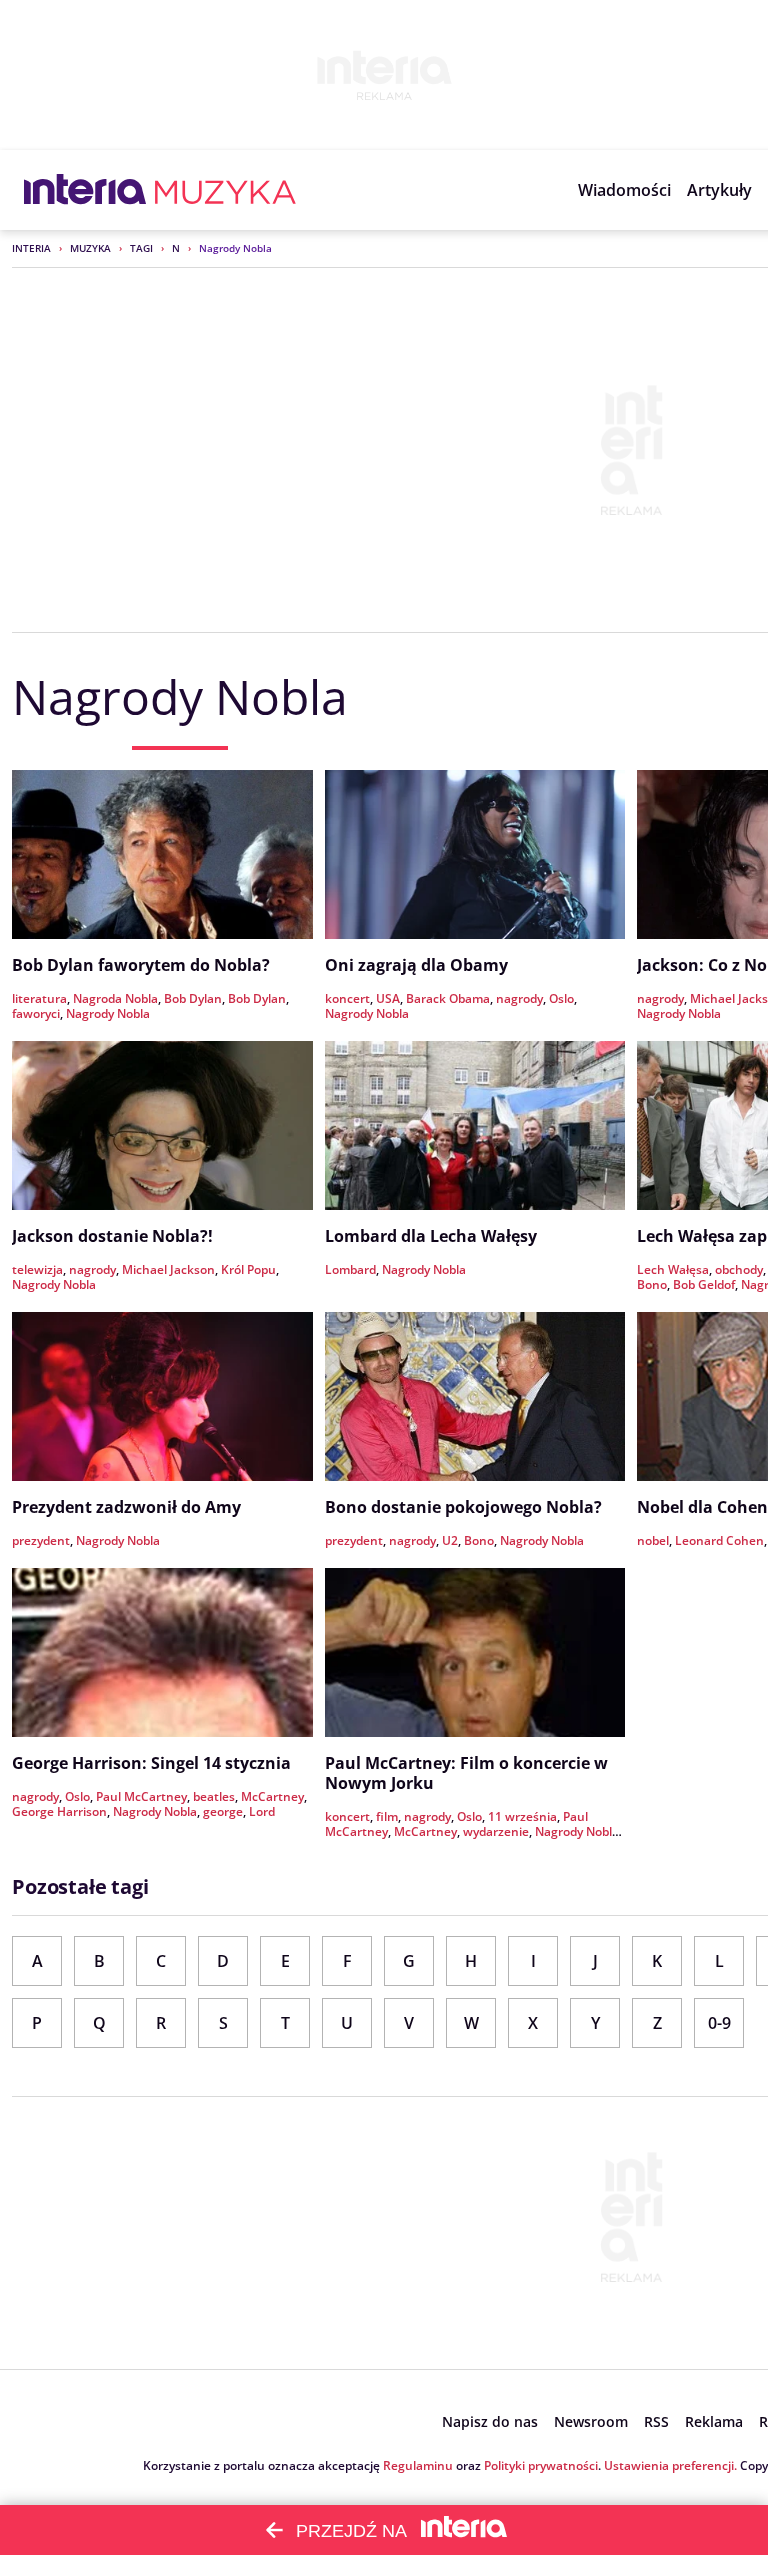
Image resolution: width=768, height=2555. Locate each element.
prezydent (41, 1540)
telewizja (37, 1269)
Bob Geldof (704, 1284)
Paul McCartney (141, 1796)
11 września (522, 1816)
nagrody (519, 998)
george (223, 1811)
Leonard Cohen (719, 1540)
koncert (347, 998)
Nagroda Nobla (115, 998)
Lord (262, 1811)
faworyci (36, 1013)
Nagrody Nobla (108, 1013)
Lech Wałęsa (673, 1269)
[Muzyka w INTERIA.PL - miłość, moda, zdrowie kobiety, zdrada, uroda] (225, 190)
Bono (652, 1284)
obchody (739, 1269)
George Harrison (59, 1811)
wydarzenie (496, 1831)
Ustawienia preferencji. (670, 2465)
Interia (31, 248)
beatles (214, 1796)
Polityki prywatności (541, 2465)
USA (388, 998)
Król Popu (248, 1269)
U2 (450, 1540)
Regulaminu (418, 2465)
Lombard (350, 1269)
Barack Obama (448, 998)
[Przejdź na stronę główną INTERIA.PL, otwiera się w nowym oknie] (85, 190)
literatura (39, 998)
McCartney (272, 1796)
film (387, 1816)
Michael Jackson (168, 1269)
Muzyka (90, 248)
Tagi (141, 248)
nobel (653, 1540)
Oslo (561, 998)
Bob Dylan (193, 998)
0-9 (719, 2023)
